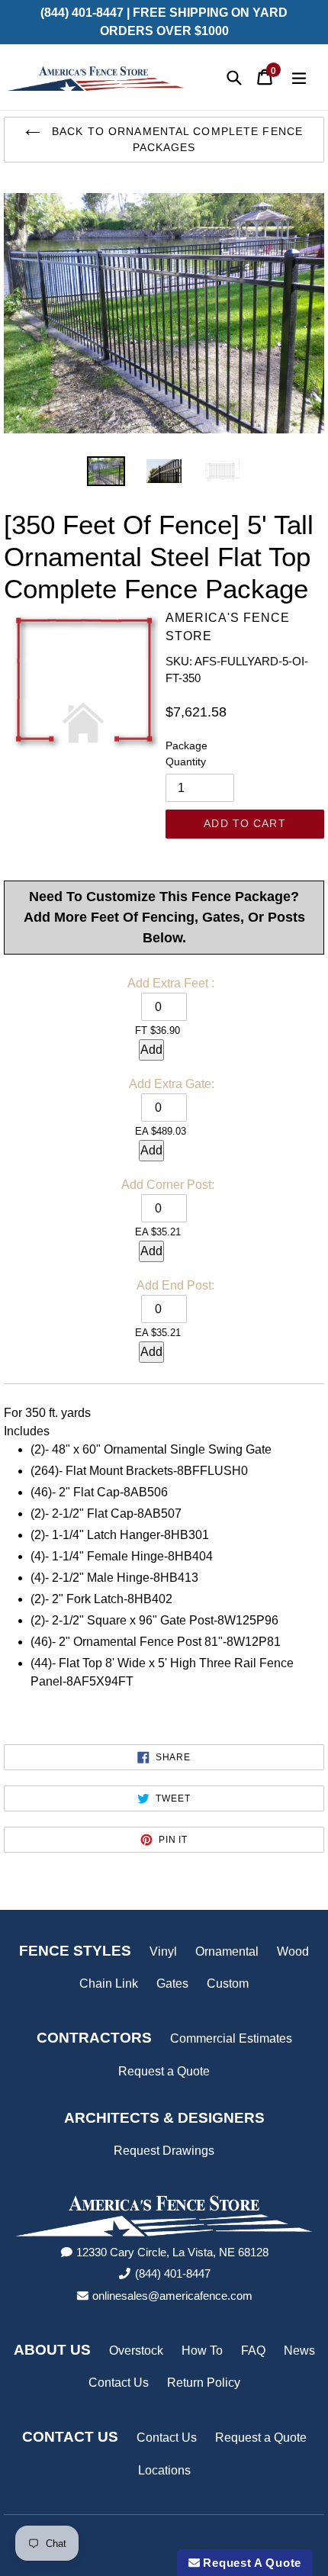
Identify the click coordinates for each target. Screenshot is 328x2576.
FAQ (253, 2351)
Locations (164, 2470)
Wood (293, 1951)
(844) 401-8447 (173, 2273)
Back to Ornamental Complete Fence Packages (175, 139)
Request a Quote (164, 2071)
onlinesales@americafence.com (172, 2296)
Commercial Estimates (231, 2038)
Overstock (136, 2351)
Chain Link (109, 1984)
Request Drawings (164, 2151)
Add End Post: (175, 1285)
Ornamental (227, 1951)
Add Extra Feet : (171, 983)
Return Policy (204, 2383)
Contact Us (119, 2383)
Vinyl (163, 1951)
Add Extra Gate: (172, 1084)
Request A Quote (251, 2563)
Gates (172, 1984)
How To (202, 2351)
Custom (228, 1984)
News (299, 2351)
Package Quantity (187, 753)
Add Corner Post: (168, 1185)
